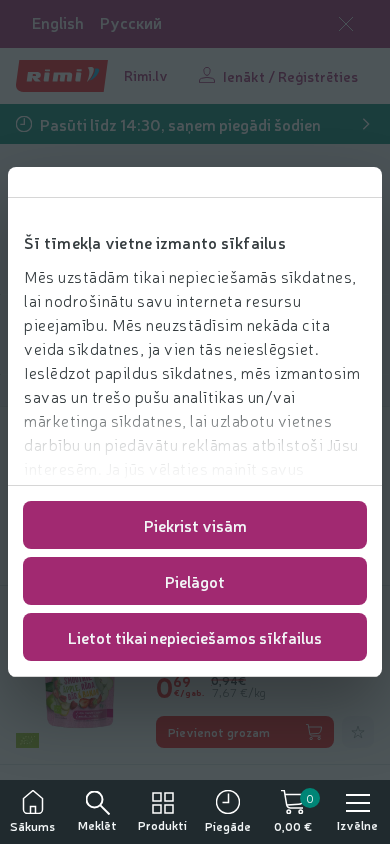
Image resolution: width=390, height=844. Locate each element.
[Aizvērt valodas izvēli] (346, 24)
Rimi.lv (146, 75)
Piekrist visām (195, 525)
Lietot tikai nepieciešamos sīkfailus (195, 637)
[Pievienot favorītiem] (358, 732)
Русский (131, 22)
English (58, 22)
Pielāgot (195, 581)
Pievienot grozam (219, 732)
